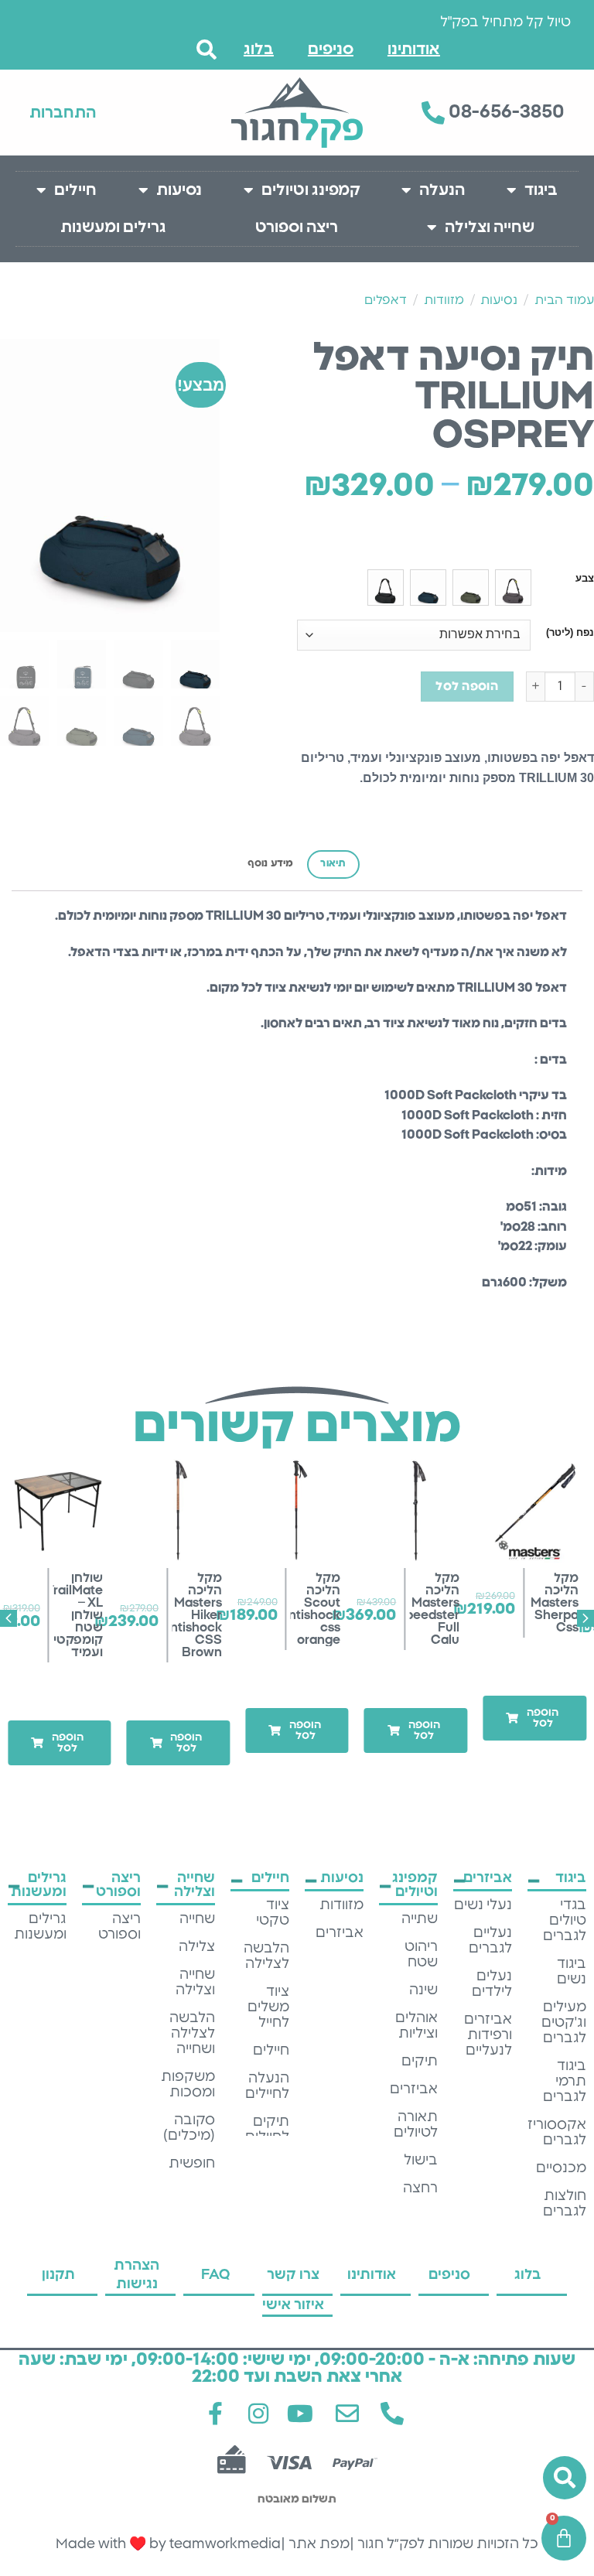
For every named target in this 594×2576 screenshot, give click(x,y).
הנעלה (442, 190)
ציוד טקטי (273, 1913)
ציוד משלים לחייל (268, 2007)
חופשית (192, 2164)
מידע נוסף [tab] (270, 864)
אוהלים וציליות (416, 2026)
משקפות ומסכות (188, 2085)
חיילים (75, 190)
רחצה (420, 2188)
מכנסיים (561, 2168)
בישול (421, 2161)
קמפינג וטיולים (311, 190)
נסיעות (179, 190)
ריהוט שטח (421, 1955)
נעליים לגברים (490, 1941)
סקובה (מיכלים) (189, 2128)
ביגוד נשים (572, 1972)
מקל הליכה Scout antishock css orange (311, 1609)
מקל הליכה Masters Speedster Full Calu (428, 1609)
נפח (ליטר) (570, 633)
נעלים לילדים (492, 1984)
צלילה (197, 1947)
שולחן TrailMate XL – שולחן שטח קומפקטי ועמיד (75, 1615)
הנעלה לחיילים (267, 2086)
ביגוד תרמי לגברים (565, 2082)
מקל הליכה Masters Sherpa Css (555, 1603)
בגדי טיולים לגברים (565, 1921)
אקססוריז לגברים (557, 2133)
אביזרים (414, 2089)
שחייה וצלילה (490, 227)
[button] (534, 1718)
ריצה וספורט (297, 227)
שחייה (197, 1919)
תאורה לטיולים (416, 2125)
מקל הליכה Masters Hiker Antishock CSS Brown (191, 1615)
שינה (423, 1990)
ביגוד (541, 190)
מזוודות (444, 300)
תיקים (420, 2062)
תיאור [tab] (333, 864)
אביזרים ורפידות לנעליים (488, 2035)
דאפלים (386, 300)
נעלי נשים (483, 1905)
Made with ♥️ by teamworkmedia (168, 2544)
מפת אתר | (315, 2544)
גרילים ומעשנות (113, 227)
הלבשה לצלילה (266, 1956)
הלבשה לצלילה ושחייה (192, 2034)
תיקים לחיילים (267, 2130)
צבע (585, 579)
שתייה (420, 1919)
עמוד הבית (564, 300)
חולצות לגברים (565, 2204)
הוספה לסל (467, 687)
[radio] (513, 588)
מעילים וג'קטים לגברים (564, 2023)
